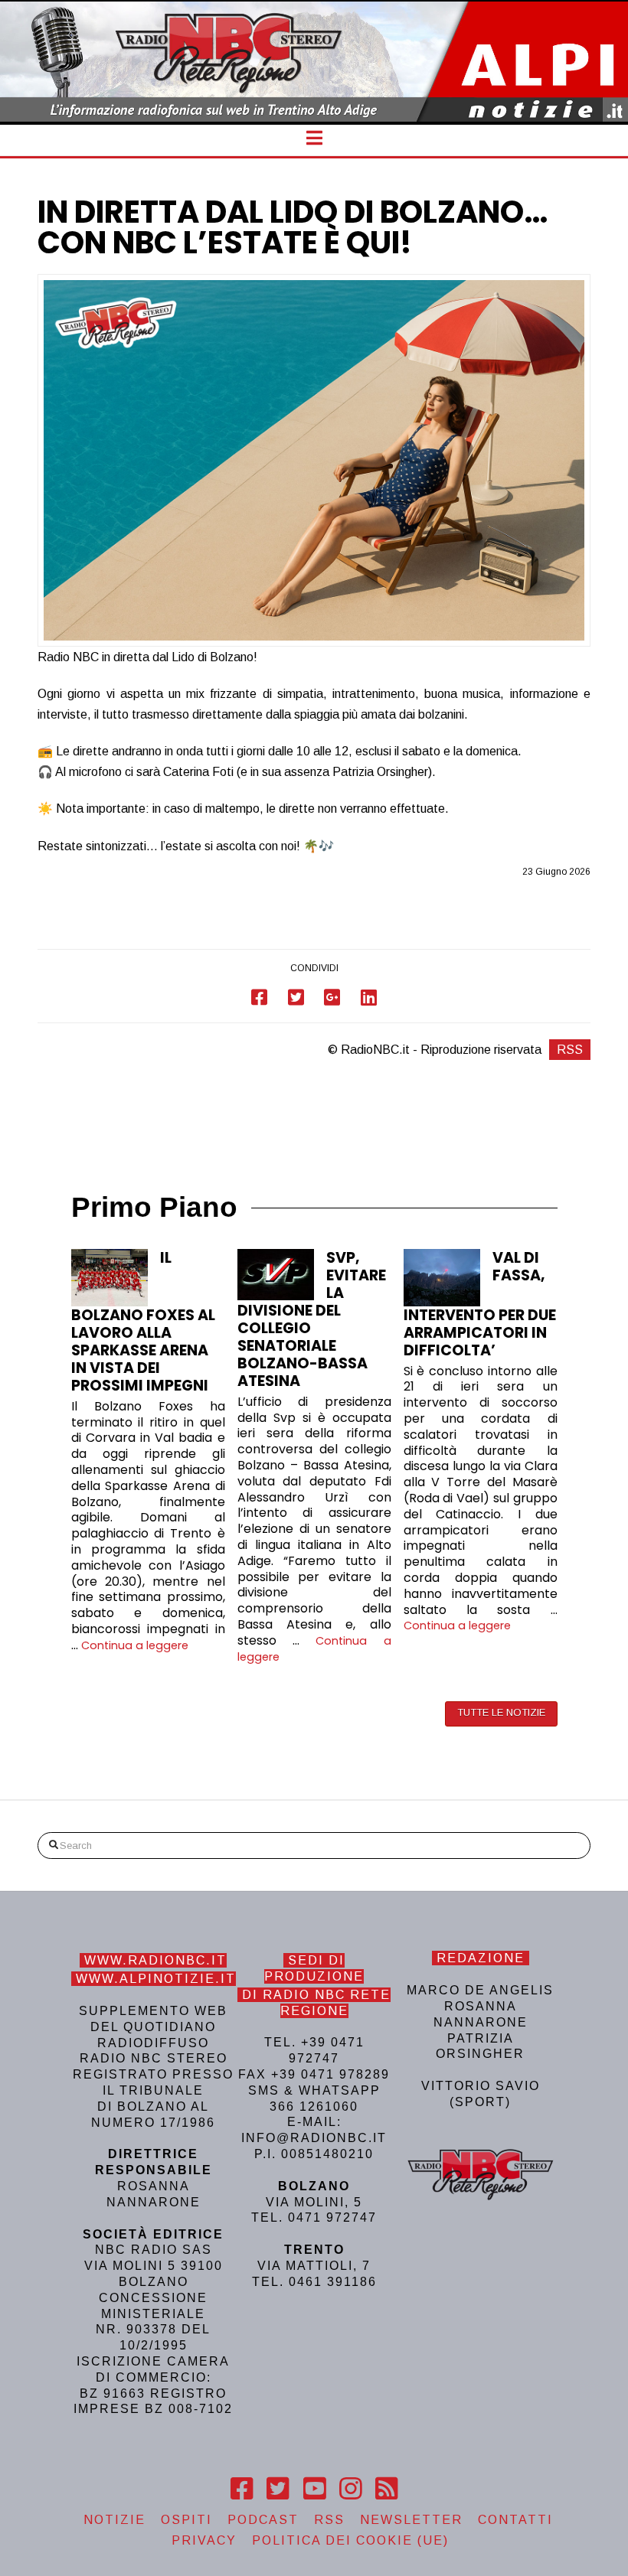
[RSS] (386, 2489)
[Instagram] (350, 2489)
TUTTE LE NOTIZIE (501, 1712)
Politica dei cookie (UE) (350, 2540)
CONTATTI (515, 2520)
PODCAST (263, 2520)
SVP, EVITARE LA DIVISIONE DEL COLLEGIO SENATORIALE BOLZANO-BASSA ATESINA (312, 1319)
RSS (570, 1050)
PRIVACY (204, 2540)
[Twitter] (278, 2489)
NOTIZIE (114, 2520)
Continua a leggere (135, 1645)
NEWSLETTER (411, 2520)
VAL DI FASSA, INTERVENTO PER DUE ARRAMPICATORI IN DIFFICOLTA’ (480, 1304)
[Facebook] (242, 2489)
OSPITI (186, 2520)
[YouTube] (314, 2489)
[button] (314, 138)
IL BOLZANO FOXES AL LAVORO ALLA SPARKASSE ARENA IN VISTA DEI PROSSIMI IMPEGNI (143, 1322)
